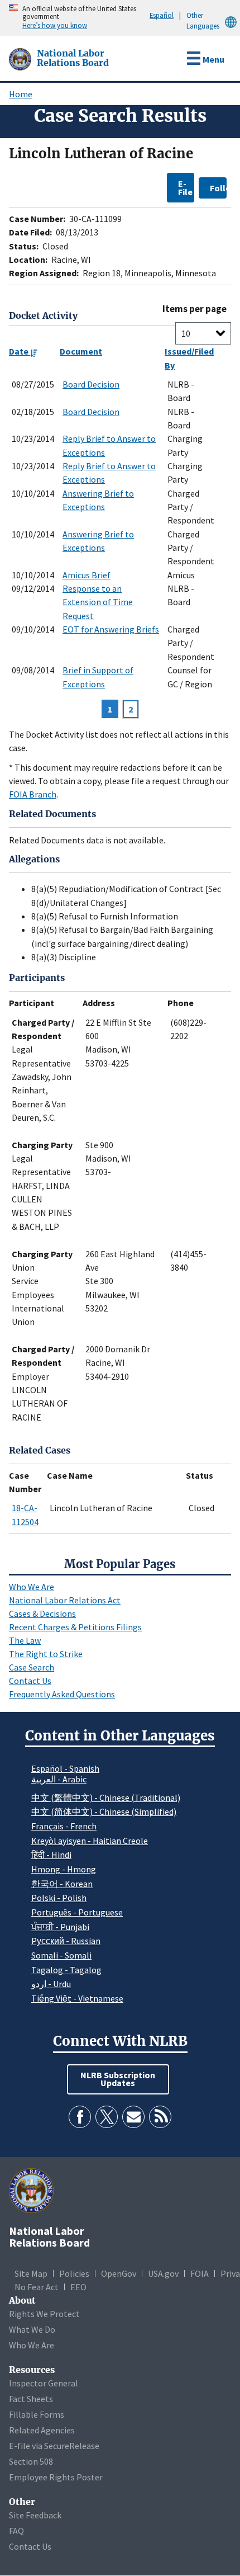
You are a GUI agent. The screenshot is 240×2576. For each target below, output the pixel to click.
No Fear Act (37, 2287)
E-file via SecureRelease (54, 2446)
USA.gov (163, 2273)
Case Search (32, 1667)
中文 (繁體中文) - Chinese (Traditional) (106, 1797)
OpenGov (119, 2273)
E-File (185, 187)
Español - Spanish (65, 1768)
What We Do (32, 2329)
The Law (25, 1640)
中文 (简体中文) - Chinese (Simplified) (104, 1811)
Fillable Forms (37, 2414)
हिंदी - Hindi (51, 1855)
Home (21, 94)
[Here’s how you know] (3, 18)
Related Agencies (42, 2430)
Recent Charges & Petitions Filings (75, 1627)
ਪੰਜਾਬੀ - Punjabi (60, 1927)
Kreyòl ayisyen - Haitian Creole (90, 1841)
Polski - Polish (59, 1898)
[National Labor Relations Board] (21, 58)
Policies (74, 2273)
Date (20, 351)
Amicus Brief (87, 575)
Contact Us (30, 1681)
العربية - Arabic (59, 1780)
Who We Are (32, 1587)
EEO (78, 2287)
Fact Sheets (31, 2399)
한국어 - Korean (62, 1884)
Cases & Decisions (42, 1613)
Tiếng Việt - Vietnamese (77, 1998)
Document (81, 351)
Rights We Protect (44, 2314)
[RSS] (160, 2117)
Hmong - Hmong (64, 1869)
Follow (218, 188)
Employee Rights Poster (56, 2477)
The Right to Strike (46, 1654)
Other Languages (203, 20)
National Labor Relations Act (65, 1600)
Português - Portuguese (77, 1912)
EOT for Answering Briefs (111, 629)
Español (162, 15)
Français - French (64, 1826)
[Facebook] (80, 2117)
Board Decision (91, 384)
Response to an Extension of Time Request (98, 602)
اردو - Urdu (51, 1984)
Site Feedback (35, 2515)
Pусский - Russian (66, 1941)
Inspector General (44, 2383)
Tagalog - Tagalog (66, 1970)
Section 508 (31, 2461)
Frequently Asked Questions (62, 1694)
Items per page (195, 309)
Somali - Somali (61, 1955)
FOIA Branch (33, 794)
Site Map (31, 2273)
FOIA (200, 2273)
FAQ (16, 2531)
